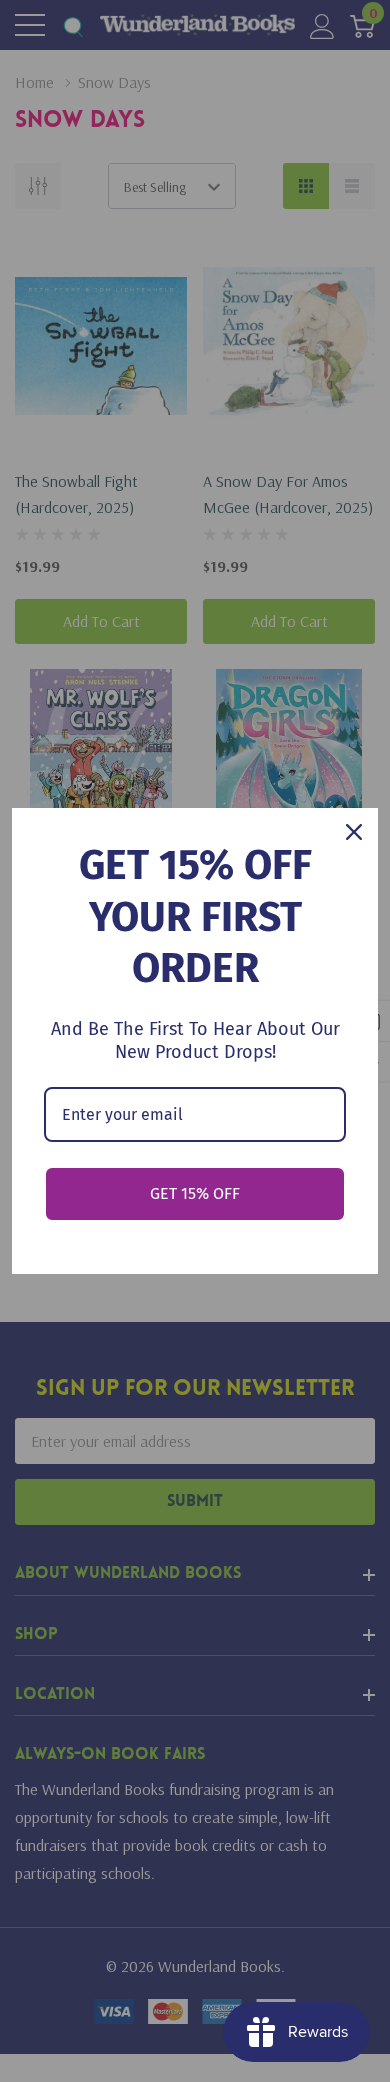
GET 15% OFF (195, 1193)
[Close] (354, 832)
